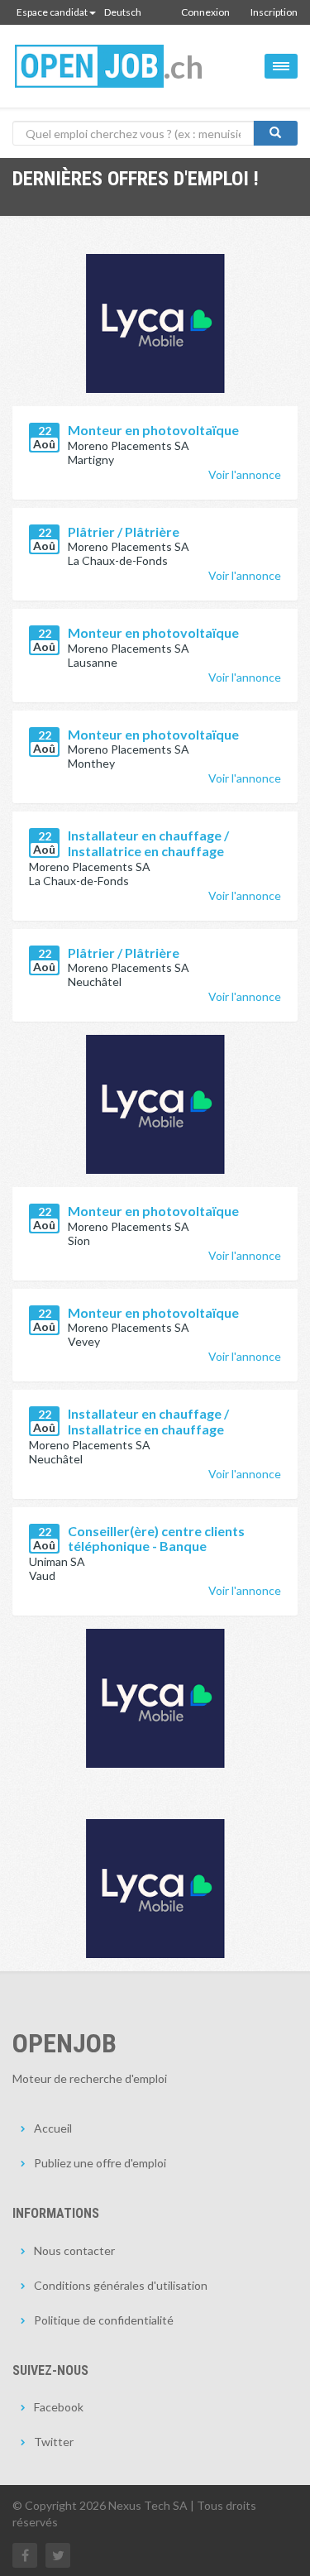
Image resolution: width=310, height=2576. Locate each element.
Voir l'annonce (245, 474)
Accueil (53, 2128)
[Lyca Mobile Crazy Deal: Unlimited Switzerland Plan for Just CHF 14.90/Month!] (155, 323)
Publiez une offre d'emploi (100, 2163)
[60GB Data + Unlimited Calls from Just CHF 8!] (155, 1104)
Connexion (205, 12)
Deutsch (123, 12)
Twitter (54, 2442)
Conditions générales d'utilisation (121, 2285)
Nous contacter (74, 2250)
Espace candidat (52, 12)
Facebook (59, 2407)
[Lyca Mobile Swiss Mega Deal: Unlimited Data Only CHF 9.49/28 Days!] (155, 1698)
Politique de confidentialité (104, 2320)
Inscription (274, 12)
